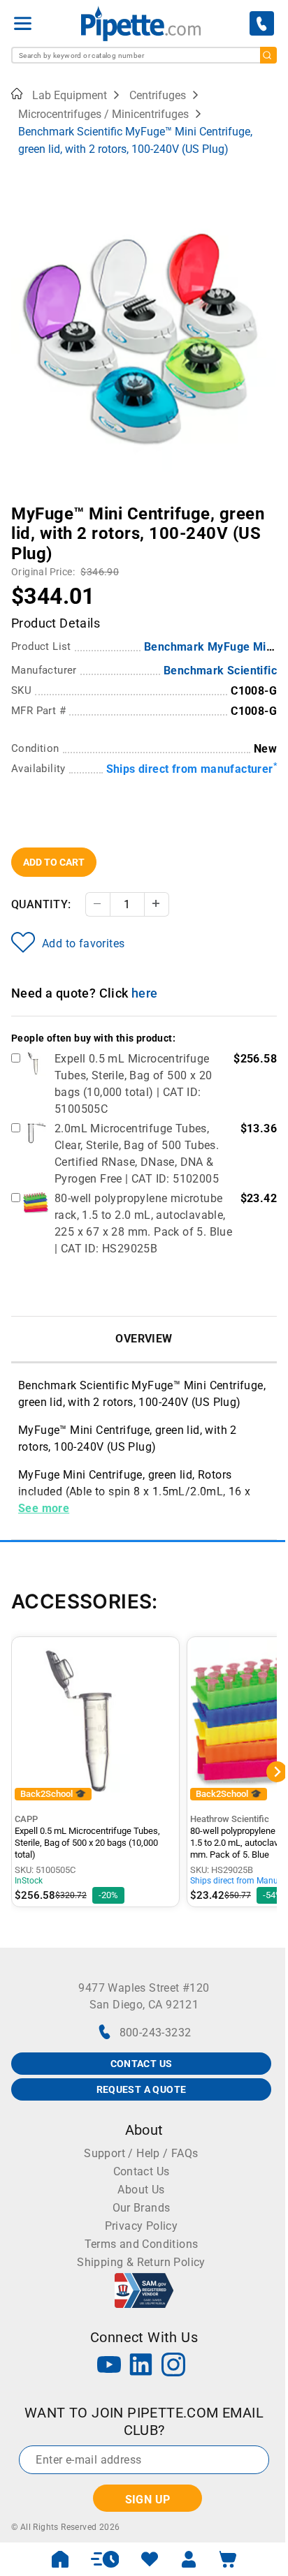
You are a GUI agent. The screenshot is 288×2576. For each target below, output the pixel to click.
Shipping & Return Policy (141, 2262)
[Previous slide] (22, 504)
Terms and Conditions (142, 2244)
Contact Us (142, 2171)
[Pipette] (141, 23)
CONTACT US (142, 2064)
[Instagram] (173, 2366)
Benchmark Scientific (220, 671)
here (145, 993)
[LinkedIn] (141, 2366)
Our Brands (142, 2208)
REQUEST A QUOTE (142, 2089)
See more (44, 1508)
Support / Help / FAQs (141, 2153)
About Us (141, 2190)
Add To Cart (54, 862)
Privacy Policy (142, 2226)
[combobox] (144, 55)
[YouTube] (109, 2366)
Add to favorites (83, 943)
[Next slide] (266, 504)
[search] (268, 55)
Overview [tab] (144, 1339)
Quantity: (41, 904)
